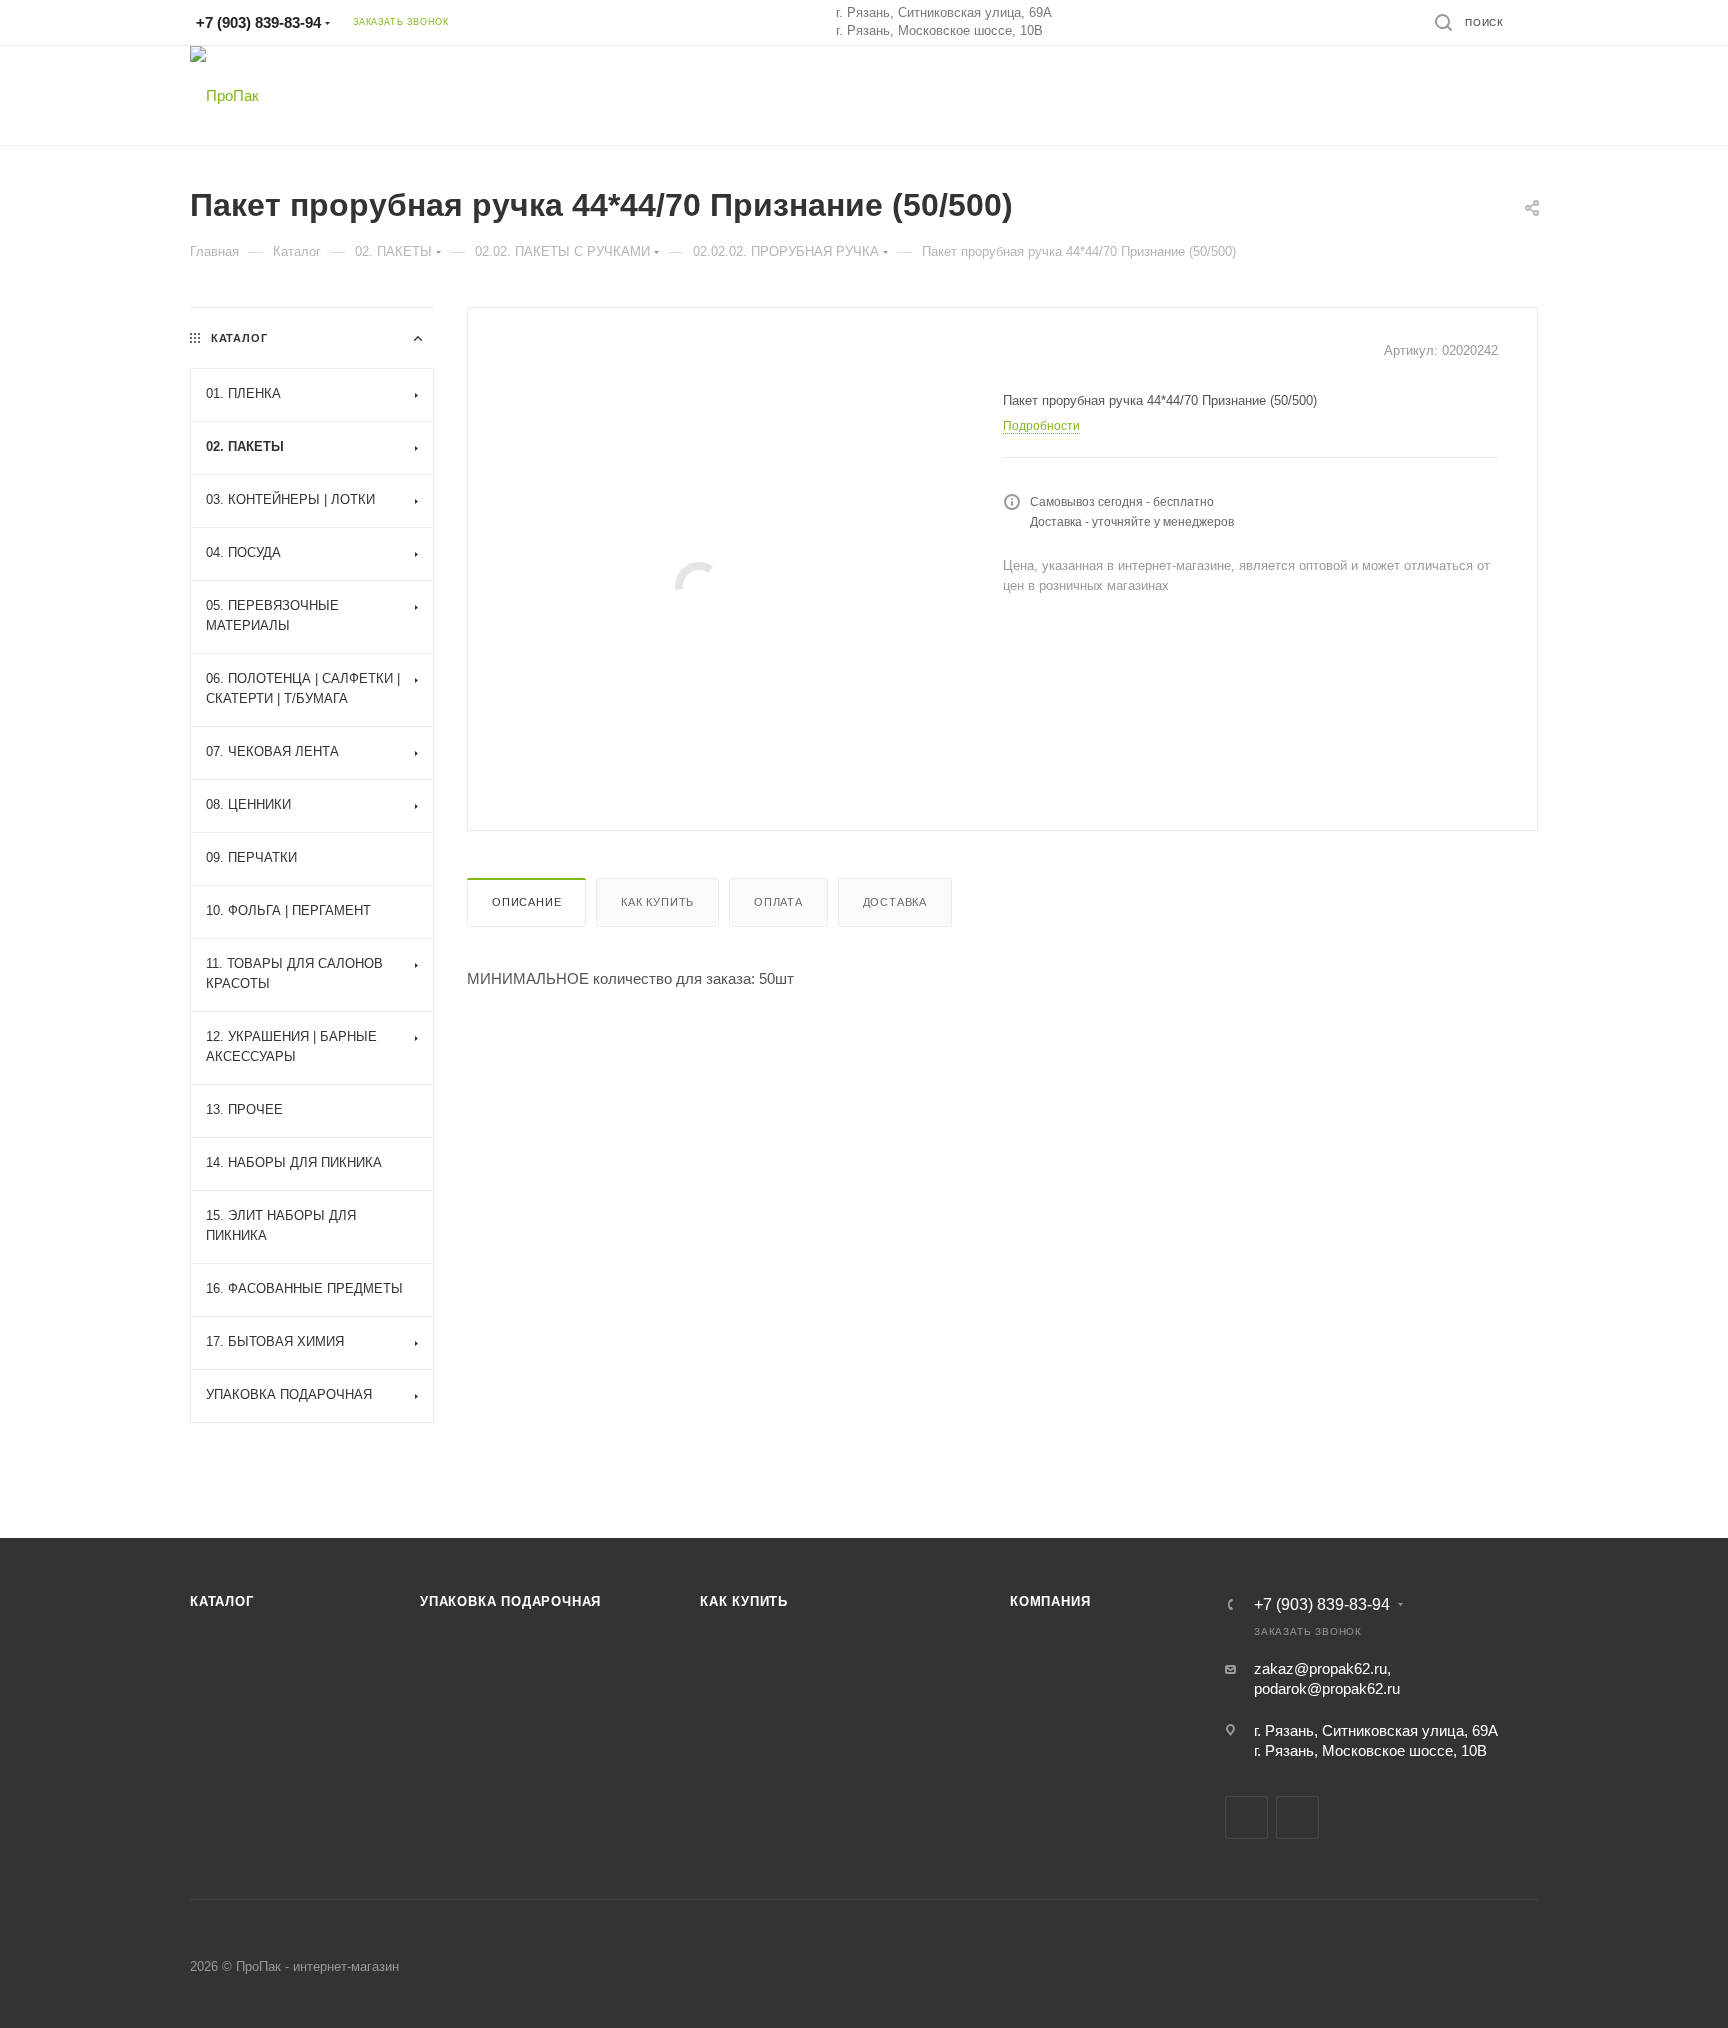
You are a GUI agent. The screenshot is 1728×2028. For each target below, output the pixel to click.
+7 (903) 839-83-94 (258, 22)
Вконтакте (1246, 1817)
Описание (526, 902)
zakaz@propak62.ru (1320, 1668)
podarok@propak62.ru (1327, 1688)
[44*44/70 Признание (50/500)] (698, 585)
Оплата (778, 902)
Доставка (895, 902)
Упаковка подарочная (510, 1601)
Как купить (657, 902)
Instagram (1297, 1817)
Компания (1050, 1601)
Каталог (222, 1601)
